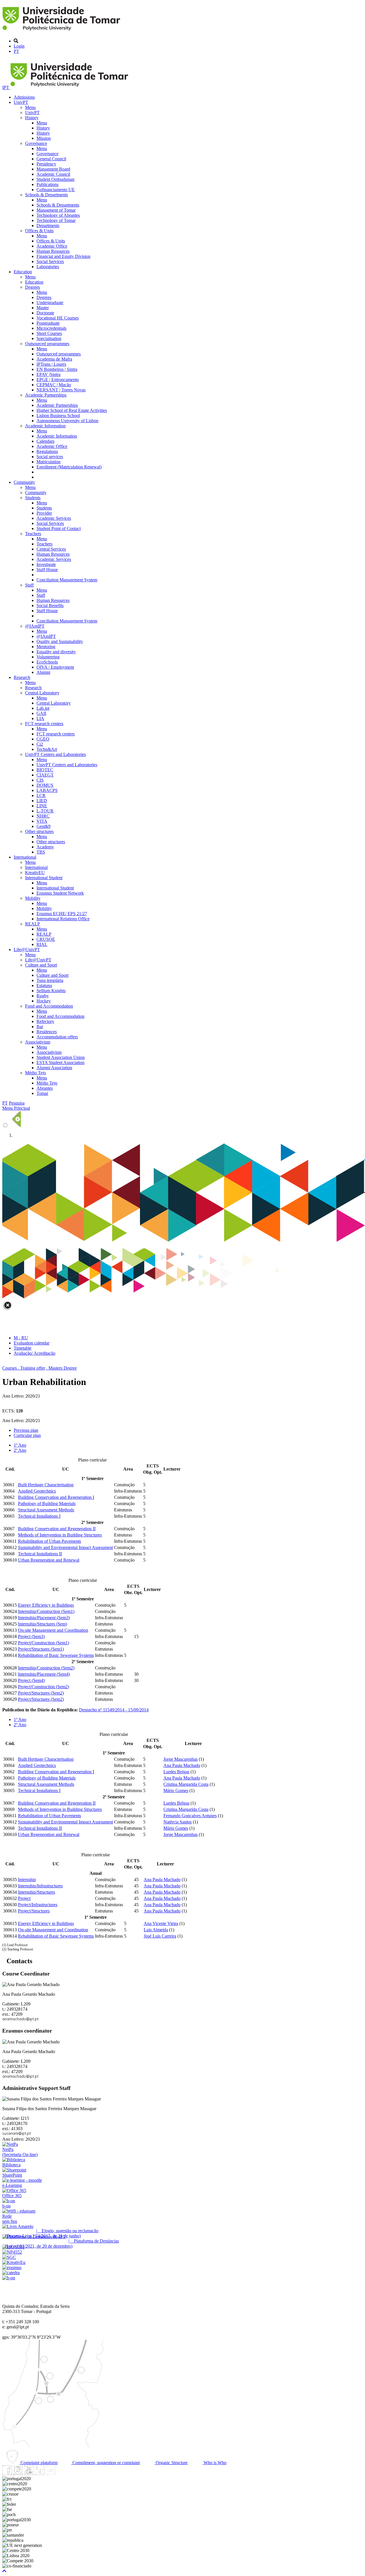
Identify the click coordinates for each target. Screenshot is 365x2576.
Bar (40, 1027)
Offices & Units (39, 231)
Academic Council (53, 174)
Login (19, 46)
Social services (50, 457)
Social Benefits (50, 605)
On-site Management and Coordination (53, 1630)
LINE (42, 806)
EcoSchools (47, 662)
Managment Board (53, 169)
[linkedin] (40, 2473)
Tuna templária (50, 980)
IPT (6, 87)
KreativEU (35, 873)
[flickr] (50, 2473)
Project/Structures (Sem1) (41, 1649)
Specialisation (49, 338)
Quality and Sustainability (60, 641)
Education (23, 272)
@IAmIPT (35, 626)
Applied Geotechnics (37, 1491)
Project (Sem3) (31, 1636)
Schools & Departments (46, 195)
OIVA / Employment (55, 667)
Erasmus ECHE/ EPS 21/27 (62, 914)
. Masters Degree (61, 1368)
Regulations (47, 451)
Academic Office (52, 246)
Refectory (45, 1021)
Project (24, 1898)
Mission (44, 138)
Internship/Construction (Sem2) (46, 1668)
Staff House (47, 570)
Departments (48, 226)
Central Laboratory (42, 693)
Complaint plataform (38, 2463)
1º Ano (20, 1445)
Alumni (43, 672)
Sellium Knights (51, 991)
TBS (41, 852)
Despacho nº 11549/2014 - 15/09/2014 (114, 1710)
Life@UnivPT (27, 950)
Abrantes (45, 1088)
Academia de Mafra (54, 359)
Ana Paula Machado (182, 1765)
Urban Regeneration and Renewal (49, 1560)
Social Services (50, 261)
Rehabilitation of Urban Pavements (49, 1541)
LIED (42, 801)
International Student (44, 878)
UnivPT (21, 102)
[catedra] (11, 2273)
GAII (41, 713)
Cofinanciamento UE (56, 190)
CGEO (43, 739)
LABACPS (47, 790)
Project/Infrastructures (38, 1905)
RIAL (42, 944)
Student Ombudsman (55, 179)
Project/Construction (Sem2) (43, 1687)
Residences (47, 1032)
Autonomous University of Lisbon (67, 421)
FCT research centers (44, 724)
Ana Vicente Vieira (161, 1923)
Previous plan (26, 1430)
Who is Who (214, 2463)
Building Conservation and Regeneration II (57, 1529)
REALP (33, 924)
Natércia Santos (178, 1822)
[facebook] (7, 2473)
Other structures (39, 831)
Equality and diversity (56, 652)
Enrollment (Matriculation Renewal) (69, 467)
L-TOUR (45, 811)
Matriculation (48, 462)
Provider (44, 513)
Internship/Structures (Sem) (42, 1624)
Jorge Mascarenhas (181, 1759)
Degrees (33, 287)
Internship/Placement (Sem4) (44, 1674)
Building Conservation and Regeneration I (56, 1497)
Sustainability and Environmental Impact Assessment (65, 1547)
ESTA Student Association (60, 1062)
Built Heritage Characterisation (46, 1485)
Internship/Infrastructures (40, 1886)
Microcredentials (51, 328)
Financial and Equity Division (63, 256)
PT (16, 51)
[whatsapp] (61, 2473)
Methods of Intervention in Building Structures (60, 1535)
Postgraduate (48, 323)
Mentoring (46, 647)
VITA (42, 821)
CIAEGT (45, 775)
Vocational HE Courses (58, 318)
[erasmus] (12, 2267)
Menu (30, 107)
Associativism (38, 1042)
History (32, 118)
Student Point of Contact (59, 528)
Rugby (43, 996)
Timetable (23, 1348)
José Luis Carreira (160, 1936)
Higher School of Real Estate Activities (72, 410)
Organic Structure (171, 2463)
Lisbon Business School (58, 415)
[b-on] (9, 2278)
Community (24, 482)
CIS (40, 780)
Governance (36, 143)
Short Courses (49, 333)
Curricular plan (27, 1435)
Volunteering (48, 657)
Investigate (46, 564)
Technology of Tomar (56, 220)
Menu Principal (16, 1108)
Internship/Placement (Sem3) (44, 1618)
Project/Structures (34, 1911)
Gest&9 (43, 826)
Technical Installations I (39, 1516)
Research (22, 677)
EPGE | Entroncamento (58, 380)
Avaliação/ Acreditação (35, 1353)
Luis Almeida (156, 1930)
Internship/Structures (36, 1892)
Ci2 (40, 744)
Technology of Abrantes (58, 215)
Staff (29, 585)
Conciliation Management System (67, 580)
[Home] (62, 31)
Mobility (33, 898)
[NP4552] (12, 2252)
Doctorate (45, 313)
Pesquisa (17, 1103)
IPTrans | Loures (51, 364)
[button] (4, 2571)
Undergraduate (50, 303)
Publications (47, 184)
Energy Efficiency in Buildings (46, 1605)
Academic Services (54, 518)
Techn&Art (47, 749)
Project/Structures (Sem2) (41, 1693)
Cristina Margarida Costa (186, 1784)
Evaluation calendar (32, 1343)
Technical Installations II (40, 1554)
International (25, 857)
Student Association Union (61, 1057)
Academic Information (45, 426)
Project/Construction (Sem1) (43, 1643)
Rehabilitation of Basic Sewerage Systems (56, 1655)
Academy (45, 847)
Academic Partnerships (46, 395)
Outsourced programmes (47, 344)
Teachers (33, 534)
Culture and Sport (41, 965)
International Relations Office (63, 919)
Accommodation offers (57, 1037)
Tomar (42, 1093)
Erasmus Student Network (60, 893)
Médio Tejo (36, 1073)
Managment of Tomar (56, 210)
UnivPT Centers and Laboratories (55, 754)
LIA (40, 718)
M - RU (21, 1338)
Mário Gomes (176, 1791)
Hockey (44, 1001)
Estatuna (44, 985)
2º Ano (20, 1450)
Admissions (24, 97)
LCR (41, 795)
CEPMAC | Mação (54, 385)
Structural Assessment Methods (46, 1510)
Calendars (45, 441)
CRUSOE (46, 939)
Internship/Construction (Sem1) (46, 1611)
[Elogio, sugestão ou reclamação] (18, 2226)
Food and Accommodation (49, 1006)
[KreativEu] (14, 2262)
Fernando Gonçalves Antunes (190, 1816)
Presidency (46, 164)
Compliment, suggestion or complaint (106, 2463)
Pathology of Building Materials (47, 1504)
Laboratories (48, 267)
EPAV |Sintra (48, 374)
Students (33, 498)
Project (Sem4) (31, 1680)
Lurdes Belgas (176, 1772)
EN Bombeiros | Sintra (57, 369)
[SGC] (9, 2257)
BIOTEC (45, 770)
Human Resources (53, 251)
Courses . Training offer (24, 1368)
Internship (27, 1880)
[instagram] (18, 2473)
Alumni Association (54, 1068)
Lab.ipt (43, 708)
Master (43, 308)
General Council (51, 159)
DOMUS (45, 785)
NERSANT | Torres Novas (61, 390)
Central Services (51, 549)
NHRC (43, 816)
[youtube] (29, 2473)
